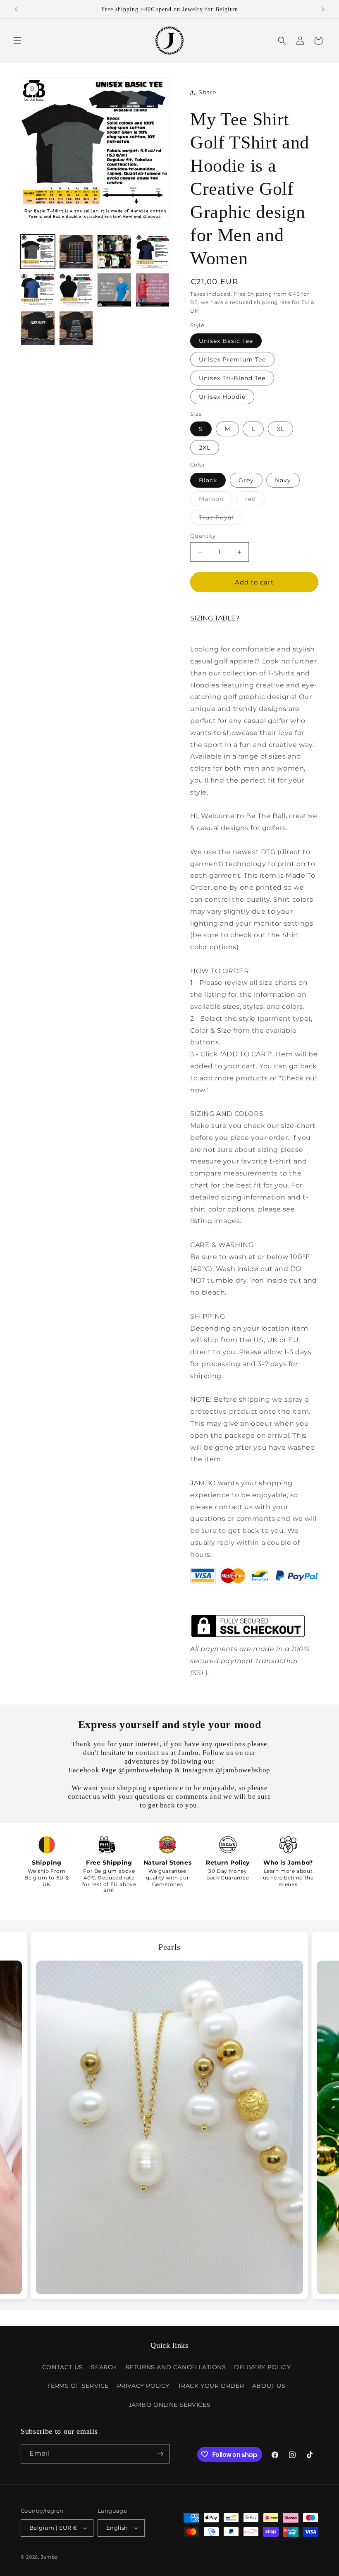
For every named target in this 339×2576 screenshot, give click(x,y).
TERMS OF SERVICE (78, 2386)
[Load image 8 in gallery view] (153, 290)
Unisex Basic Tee (226, 341)
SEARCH (104, 2367)
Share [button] (207, 92)
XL (281, 429)
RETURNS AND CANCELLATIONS (176, 2367)
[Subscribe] (160, 2454)
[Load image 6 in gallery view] (76, 290)
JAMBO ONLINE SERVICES (170, 2405)
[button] (17, 41)
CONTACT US (63, 2367)
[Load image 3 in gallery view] (114, 252)
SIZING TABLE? (215, 618)
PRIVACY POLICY (143, 2386)
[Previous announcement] (16, 9)
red (255, 500)
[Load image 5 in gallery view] (38, 290)
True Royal (221, 519)
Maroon (216, 500)
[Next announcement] (323, 9)
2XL (205, 448)
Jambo (50, 2557)
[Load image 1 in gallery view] (38, 252)
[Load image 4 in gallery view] (153, 252)
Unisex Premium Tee (232, 359)
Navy (283, 480)
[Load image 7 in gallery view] (114, 290)
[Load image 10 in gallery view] (76, 328)
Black (208, 480)
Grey (246, 480)
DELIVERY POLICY (262, 2367)
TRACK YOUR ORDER (211, 2386)
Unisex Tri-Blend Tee (232, 378)
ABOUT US (269, 2386)
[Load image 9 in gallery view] (38, 328)
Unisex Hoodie (222, 397)
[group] (169, 2116)
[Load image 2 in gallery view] (76, 252)
